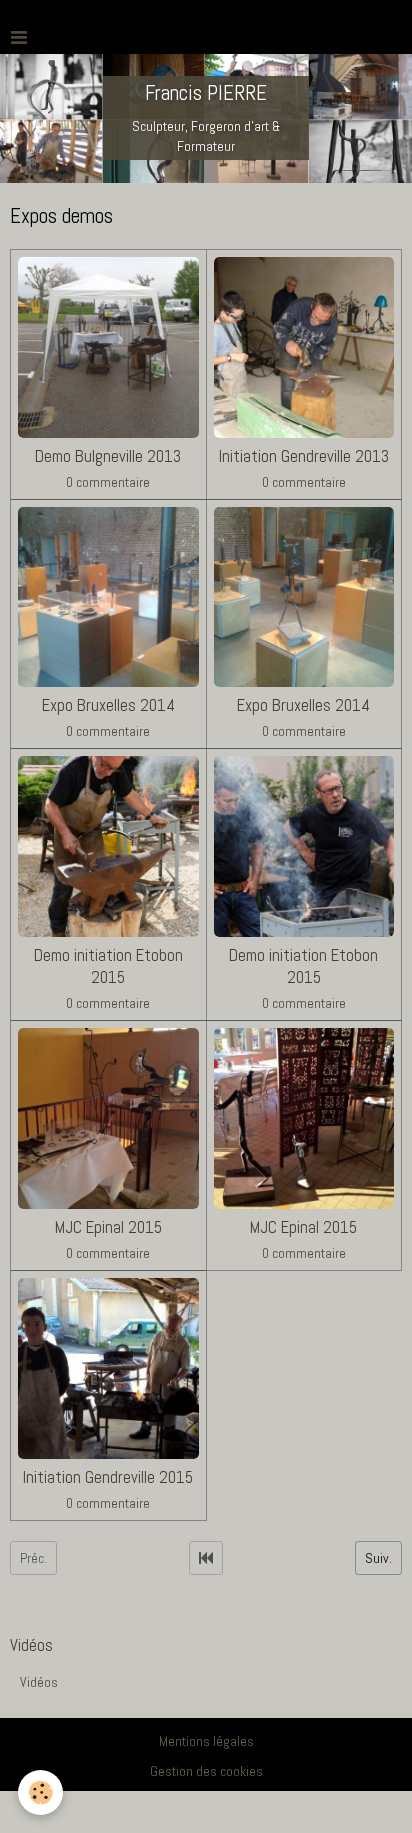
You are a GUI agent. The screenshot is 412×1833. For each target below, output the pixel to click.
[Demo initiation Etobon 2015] (108, 846)
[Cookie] (40, 1792)
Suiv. (378, 1558)
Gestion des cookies (206, 1771)
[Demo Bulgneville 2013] (108, 347)
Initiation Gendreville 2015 (108, 1477)
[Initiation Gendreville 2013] (304, 347)
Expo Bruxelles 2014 (108, 705)
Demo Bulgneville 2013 (108, 456)
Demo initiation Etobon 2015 (108, 966)
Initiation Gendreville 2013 (304, 456)
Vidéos (39, 1682)
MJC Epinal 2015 (108, 1227)
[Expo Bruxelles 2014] (108, 597)
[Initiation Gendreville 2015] (108, 1368)
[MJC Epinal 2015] (108, 1118)
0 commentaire (108, 482)
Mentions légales (206, 1741)
